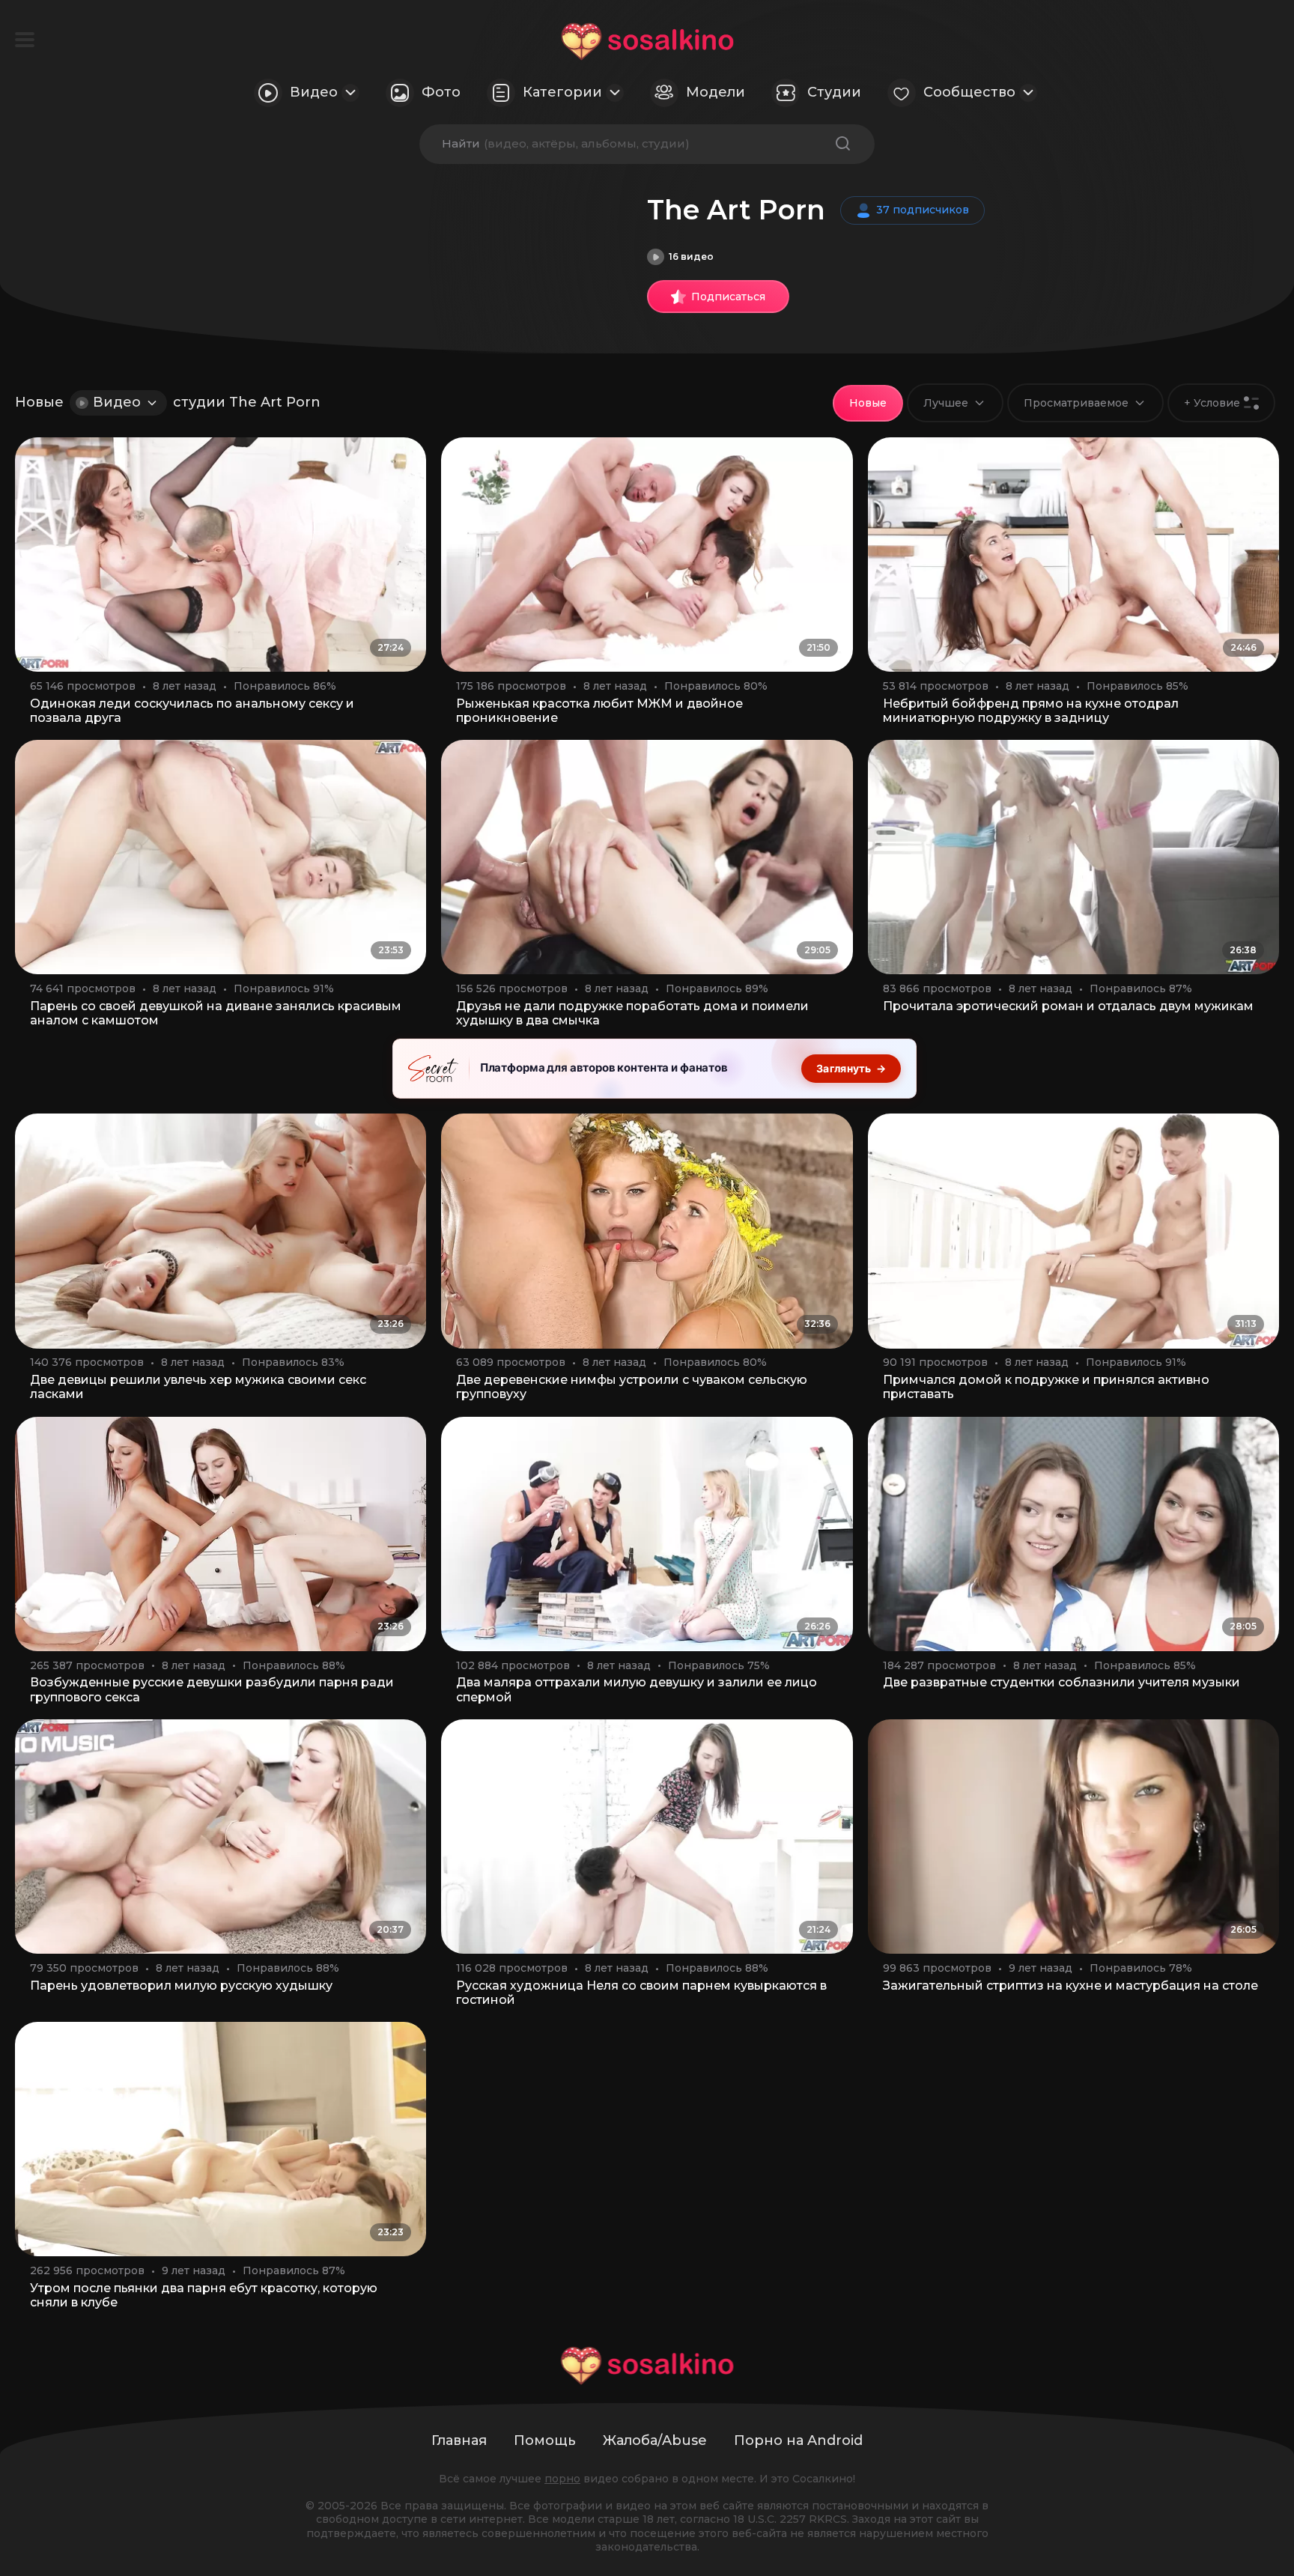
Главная (459, 2440)
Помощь (545, 2440)
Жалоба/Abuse (655, 2440)
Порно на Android (798, 2440)
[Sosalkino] (647, 42)
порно (562, 2479)
